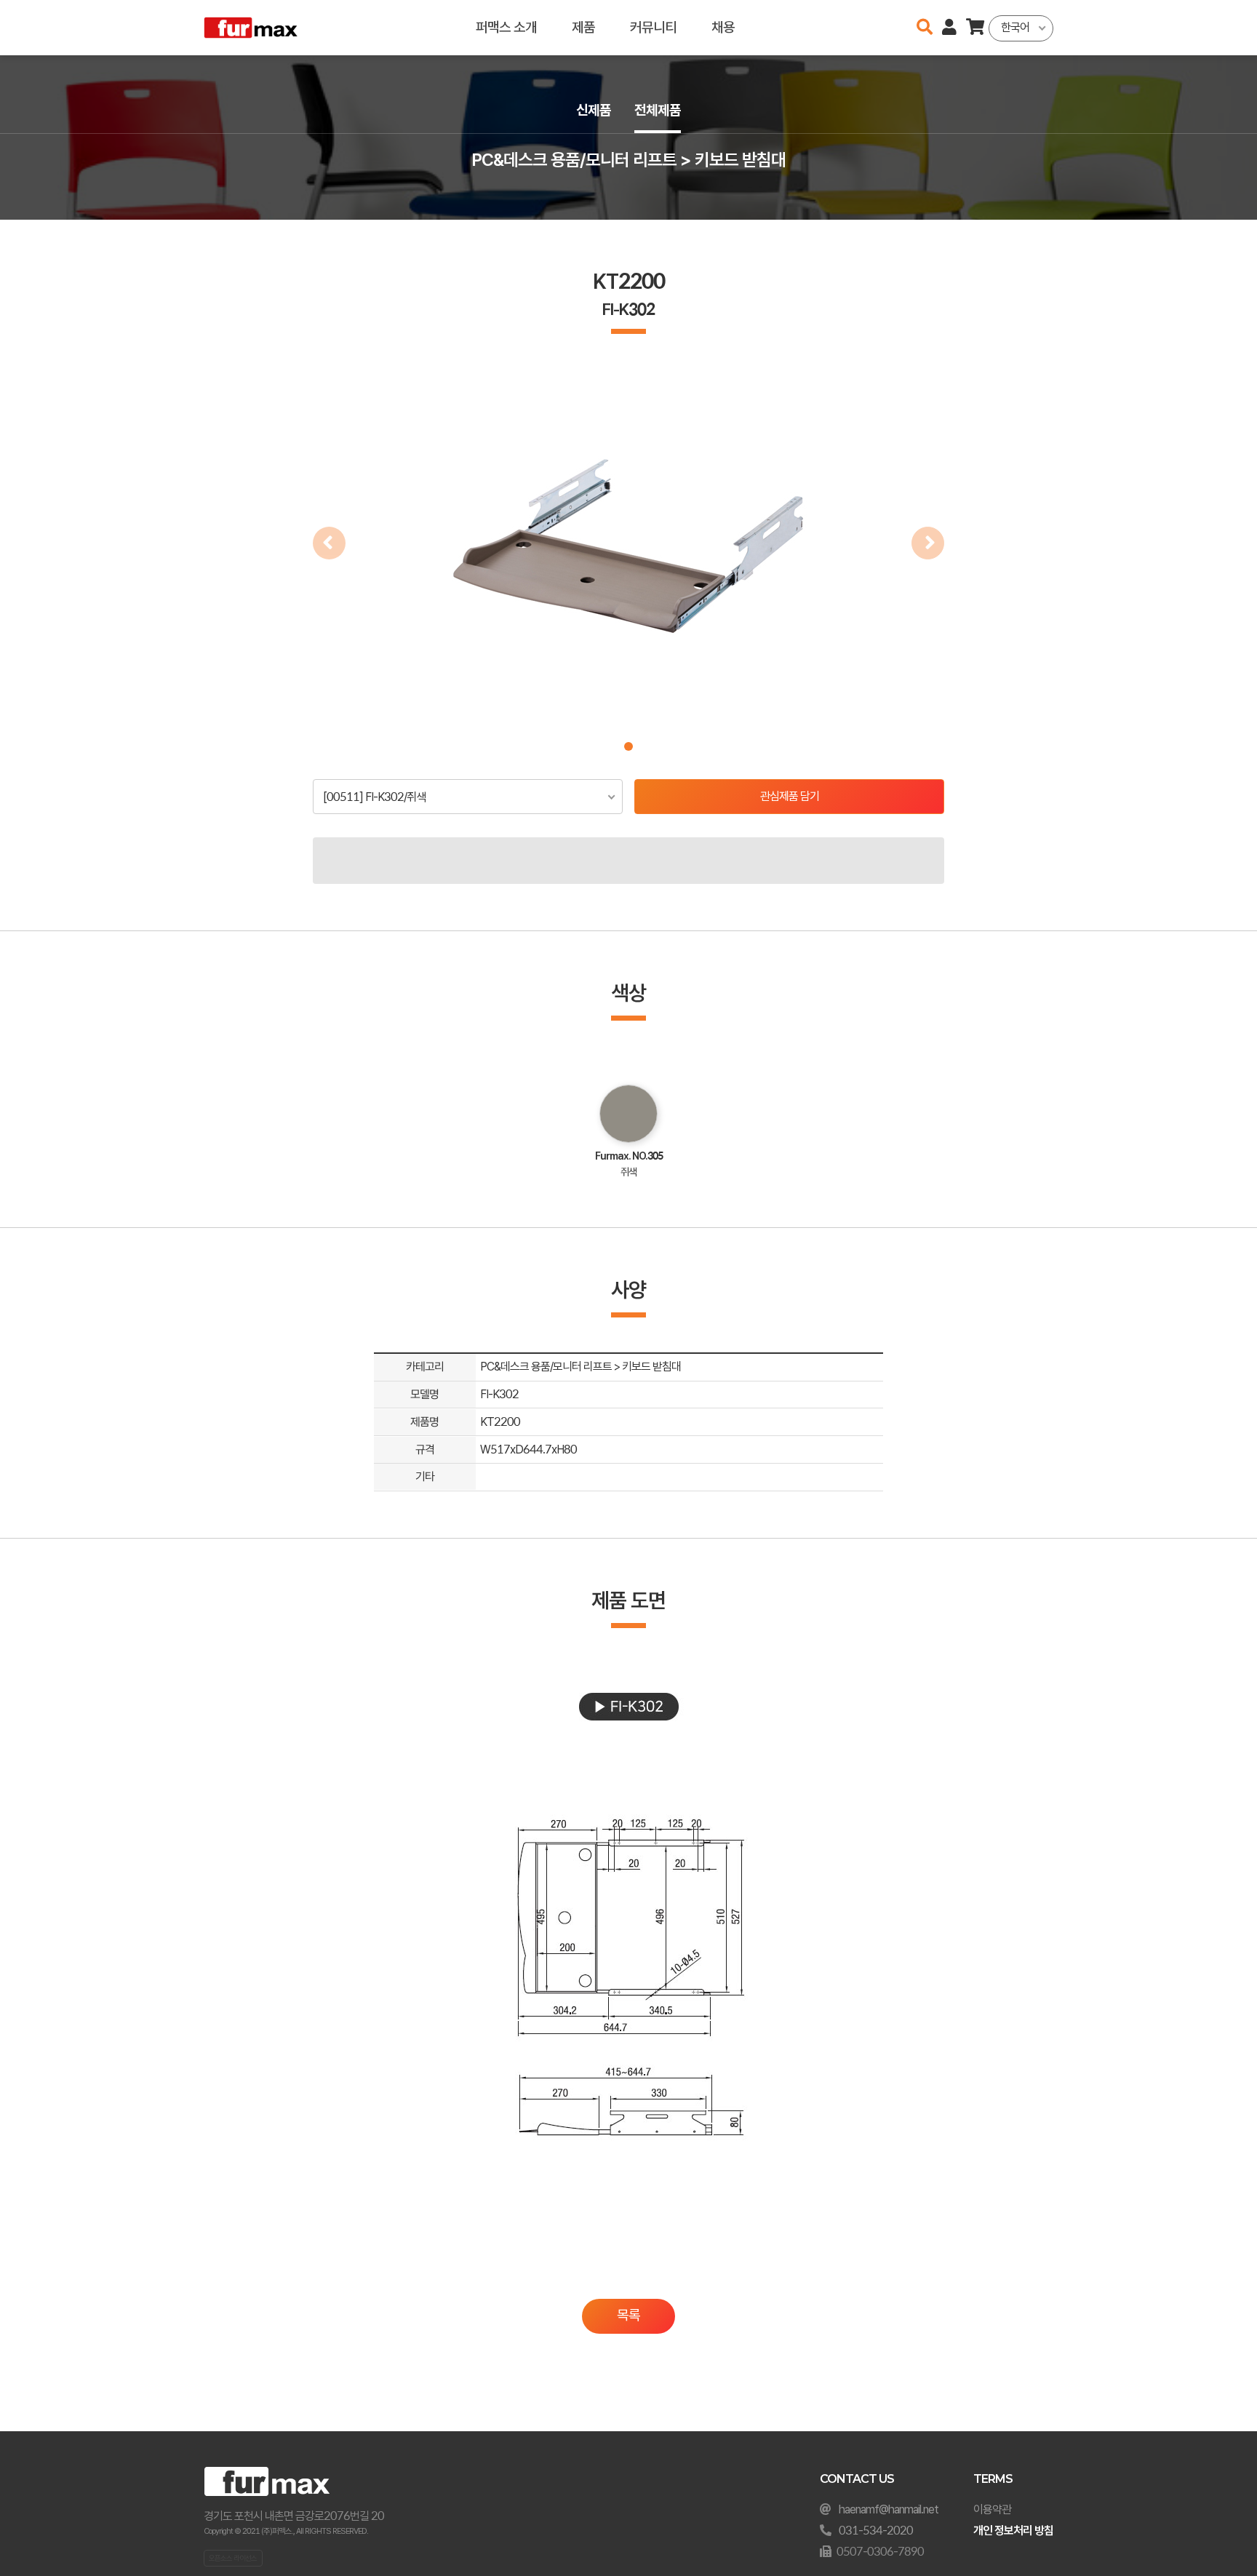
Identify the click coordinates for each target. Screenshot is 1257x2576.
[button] (628, 746)
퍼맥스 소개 (506, 27)
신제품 (594, 110)
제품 (583, 27)
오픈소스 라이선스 (233, 2558)
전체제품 (658, 110)
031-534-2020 (876, 2531)
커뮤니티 (653, 27)
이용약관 (992, 2509)
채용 (723, 27)
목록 (628, 2315)
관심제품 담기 (790, 796)
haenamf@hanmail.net (889, 2509)
